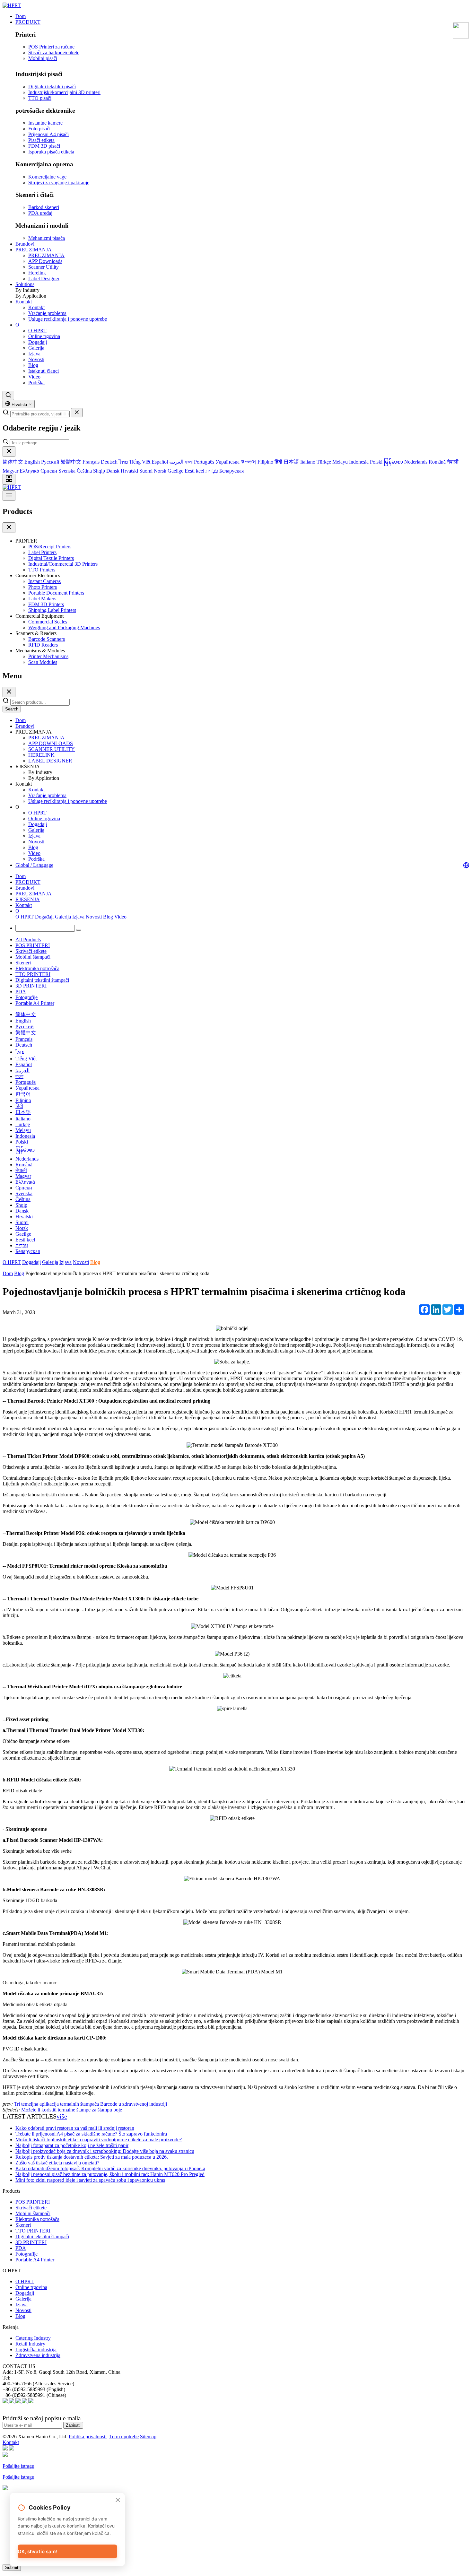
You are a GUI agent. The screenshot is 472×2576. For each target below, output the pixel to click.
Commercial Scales (48, 622)
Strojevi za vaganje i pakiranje (59, 183)
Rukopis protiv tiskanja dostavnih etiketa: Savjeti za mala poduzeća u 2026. (92, 2157)
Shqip (99, 471)
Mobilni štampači (33, 957)
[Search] (8, 395)
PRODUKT (28, 22)
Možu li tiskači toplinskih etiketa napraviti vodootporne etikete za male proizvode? (99, 2140)
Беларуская (232, 471)
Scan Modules (43, 662)
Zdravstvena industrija (38, 2355)
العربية (176, 462)
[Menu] (9, 496)
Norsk (160, 471)
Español (160, 462)
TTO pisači (40, 98)
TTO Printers (42, 570)
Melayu (340, 462)
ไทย (123, 462)
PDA (21, 992)
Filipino (265, 462)
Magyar (10, 471)
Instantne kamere (45, 123)
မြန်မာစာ (393, 462)
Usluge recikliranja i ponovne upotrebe (68, 319)
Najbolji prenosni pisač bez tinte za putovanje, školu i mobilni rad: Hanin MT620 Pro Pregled (110, 2174)
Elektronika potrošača (37, 968)
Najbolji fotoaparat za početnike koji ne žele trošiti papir (72, 2145)
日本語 (291, 462)
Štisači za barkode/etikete (54, 52)
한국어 (249, 462)
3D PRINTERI (31, 986)
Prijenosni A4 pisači (48, 134)
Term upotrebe (124, 2437)
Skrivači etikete (31, 951)
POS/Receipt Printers (50, 547)
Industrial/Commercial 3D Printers (63, 564)
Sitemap (148, 2437)
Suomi (146, 471)
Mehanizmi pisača (47, 238)
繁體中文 (71, 462)
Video (34, 377)
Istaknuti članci (44, 371)
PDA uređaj (40, 213)
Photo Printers (43, 587)
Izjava (34, 354)
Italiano (308, 462)
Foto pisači (39, 129)
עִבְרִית (212, 471)
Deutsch (109, 462)
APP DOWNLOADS (51, 743)
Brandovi (25, 244)
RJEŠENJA (28, 899)
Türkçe (324, 462)
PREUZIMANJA (34, 250)
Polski (376, 462)
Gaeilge (175, 471)
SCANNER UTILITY (52, 749)
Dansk (113, 471)
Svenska (67, 471)
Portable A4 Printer (35, 1003)
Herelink (37, 273)
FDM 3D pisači (44, 146)
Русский (50, 462)
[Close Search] (77, 413)
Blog (33, 365)
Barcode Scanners (47, 639)
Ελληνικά (29, 471)
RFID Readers (43, 645)
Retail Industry (30, 2344)
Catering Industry (33, 2338)
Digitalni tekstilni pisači (52, 87)
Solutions (25, 284)
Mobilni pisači (43, 58)
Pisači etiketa (41, 140)
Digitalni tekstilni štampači (42, 980)
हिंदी (278, 462)
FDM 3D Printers (46, 604)
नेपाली (453, 462)
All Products (28, 940)
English (32, 462)
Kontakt (24, 302)
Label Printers (42, 552)
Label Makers (42, 599)
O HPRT (37, 331)
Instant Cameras (44, 581)
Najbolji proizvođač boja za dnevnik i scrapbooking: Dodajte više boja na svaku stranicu (105, 2151)
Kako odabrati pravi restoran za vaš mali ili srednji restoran (75, 2128)
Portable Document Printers (56, 593)
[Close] (9, 452)
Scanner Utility (44, 267)
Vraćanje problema (47, 313)
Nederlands (416, 462)
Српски (49, 471)
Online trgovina (44, 336)
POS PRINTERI (33, 945)
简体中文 (13, 462)
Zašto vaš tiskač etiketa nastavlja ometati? (57, 2163)
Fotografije (26, 997)
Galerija (36, 348)
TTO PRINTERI (33, 974)
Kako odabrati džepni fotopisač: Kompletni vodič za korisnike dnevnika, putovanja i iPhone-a (110, 2168)
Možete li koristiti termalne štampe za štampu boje (72, 2110)
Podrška (36, 383)
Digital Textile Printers (51, 558)
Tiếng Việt (140, 462)
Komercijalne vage (47, 177)
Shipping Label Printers (52, 610)
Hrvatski (129, 471)
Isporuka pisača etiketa (51, 152)
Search (12, 709)
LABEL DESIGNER (50, 761)
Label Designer (44, 278)
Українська (227, 462)
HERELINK (41, 755)
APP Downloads (45, 261)
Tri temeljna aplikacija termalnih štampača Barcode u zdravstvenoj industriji (91, 2104)
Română (437, 462)
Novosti (36, 359)
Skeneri (23, 963)
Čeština (84, 471)
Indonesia (359, 462)
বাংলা (189, 462)
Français (91, 462)
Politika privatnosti (88, 2437)
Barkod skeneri (44, 207)
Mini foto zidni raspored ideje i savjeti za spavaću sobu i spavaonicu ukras (90, 2180)
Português (204, 462)
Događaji (38, 342)
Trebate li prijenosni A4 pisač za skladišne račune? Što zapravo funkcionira (91, 2134)
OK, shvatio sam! (37, 2551)
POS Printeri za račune (51, 47)
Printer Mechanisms (48, 656)
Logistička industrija (36, 2350)
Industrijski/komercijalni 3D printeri (64, 92)
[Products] (9, 479)
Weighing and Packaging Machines (64, 627)
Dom (21, 16)
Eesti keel (194, 471)
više (62, 2116)
